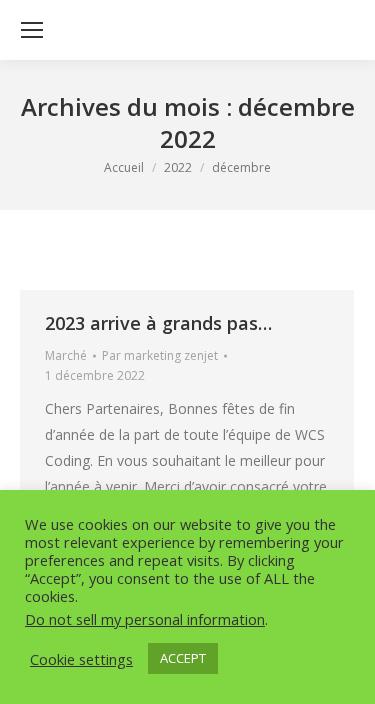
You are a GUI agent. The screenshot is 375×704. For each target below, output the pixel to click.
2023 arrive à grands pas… (158, 323)
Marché (66, 355)
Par (160, 355)
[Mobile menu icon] (32, 30)
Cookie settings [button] (81, 659)
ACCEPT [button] (183, 658)
